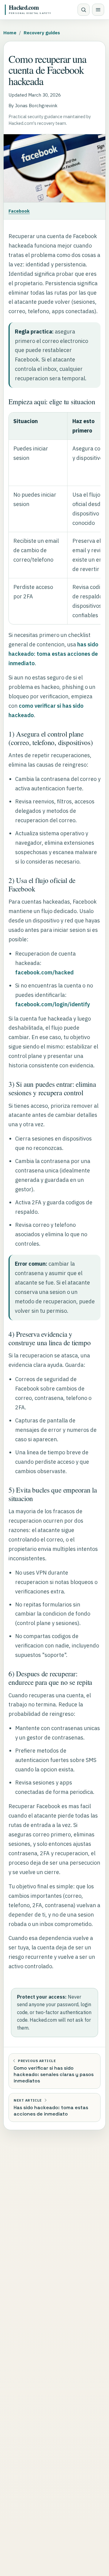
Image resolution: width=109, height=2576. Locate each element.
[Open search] (84, 10)
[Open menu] (98, 10)
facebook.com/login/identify (53, 1004)
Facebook (19, 211)
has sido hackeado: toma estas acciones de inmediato (53, 654)
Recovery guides (42, 32)
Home (10, 32)
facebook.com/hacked (44, 972)
